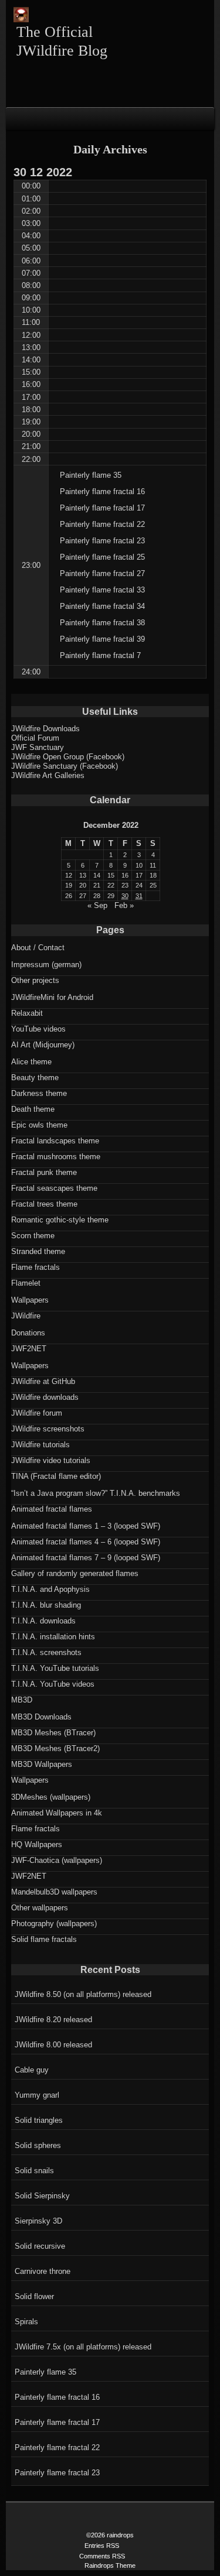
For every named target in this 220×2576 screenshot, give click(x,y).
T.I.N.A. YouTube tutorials (55, 1668)
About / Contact (38, 948)
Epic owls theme (39, 1125)
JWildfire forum (37, 1413)
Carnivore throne (43, 2271)
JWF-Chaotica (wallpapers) (57, 1860)
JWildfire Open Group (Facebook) (68, 757)
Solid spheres (38, 2145)
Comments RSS (102, 2556)
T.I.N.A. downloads (43, 1621)
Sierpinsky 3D (38, 2221)
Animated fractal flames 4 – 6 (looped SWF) (86, 1542)
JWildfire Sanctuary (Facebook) (65, 766)
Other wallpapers (40, 1908)
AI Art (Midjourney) (43, 1045)
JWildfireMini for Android (52, 997)
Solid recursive (40, 2246)
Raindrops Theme (110, 2565)
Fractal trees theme (44, 1204)
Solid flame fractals (44, 1939)
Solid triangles (39, 2120)
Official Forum (35, 738)
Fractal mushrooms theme (56, 1157)
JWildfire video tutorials (51, 1460)
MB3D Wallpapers (42, 1764)
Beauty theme (35, 1078)
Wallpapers (30, 1300)
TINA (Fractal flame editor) (56, 1476)
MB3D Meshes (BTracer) (53, 1733)
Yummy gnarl (37, 2095)
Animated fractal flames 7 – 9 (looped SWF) (86, 1558)
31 (139, 896)
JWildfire (26, 1316)
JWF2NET (29, 1349)
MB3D (22, 1700)
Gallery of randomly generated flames (75, 1573)
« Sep (97, 905)
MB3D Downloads (41, 1717)
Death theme (33, 1109)
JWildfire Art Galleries (48, 775)
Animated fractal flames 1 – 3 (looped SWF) (86, 1526)
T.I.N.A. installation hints (53, 1637)
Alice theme (31, 1062)
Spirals (26, 2322)
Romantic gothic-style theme (60, 1220)
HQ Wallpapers (37, 1844)
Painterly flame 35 (45, 2372)
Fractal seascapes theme (54, 1188)
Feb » (124, 905)
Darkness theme (39, 1093)
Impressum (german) (46, 965)
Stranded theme (38, 1251)
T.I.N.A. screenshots (46, 1652)
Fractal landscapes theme (55, 1141)
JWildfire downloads (45, 1397)
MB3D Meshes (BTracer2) (55, 1748)
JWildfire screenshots (48, 1429)
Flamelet (26, 1283)
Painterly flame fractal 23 (57, 2473)
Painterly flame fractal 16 (57, 2397)
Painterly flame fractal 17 (57, 2422)
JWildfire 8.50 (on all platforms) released (83, 1994)
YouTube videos (38, 1029)
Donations (28, 1333)
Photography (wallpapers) (54, 1924)
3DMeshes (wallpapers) (51, 1797)
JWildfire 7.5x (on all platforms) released (83, 2347)
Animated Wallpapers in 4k (57, 1813)
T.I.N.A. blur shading (46, 1605)
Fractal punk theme (44, 1172)
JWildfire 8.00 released (53, 2045)
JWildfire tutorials (40, 1445)
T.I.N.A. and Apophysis (50, 1589)
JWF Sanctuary (38, 747)
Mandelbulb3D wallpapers (54, 1892)
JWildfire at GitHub (43, 1381)
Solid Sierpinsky (42, 2196)
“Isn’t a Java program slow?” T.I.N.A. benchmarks (96, 1493)
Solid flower (34, 2296)
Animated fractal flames (52, 1509)
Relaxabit (27, 1013)
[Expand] (16, 118)
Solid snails (34, 2171)
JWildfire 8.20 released (53, 2020)
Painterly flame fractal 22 (57, 2447)
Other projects (35, 980)
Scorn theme (33, 1236)
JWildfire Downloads (45, 729)
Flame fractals (35, 1267)
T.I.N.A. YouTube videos (53, 1684)
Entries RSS (102, 2546)
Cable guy (32, 2070)
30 (125, 896)
